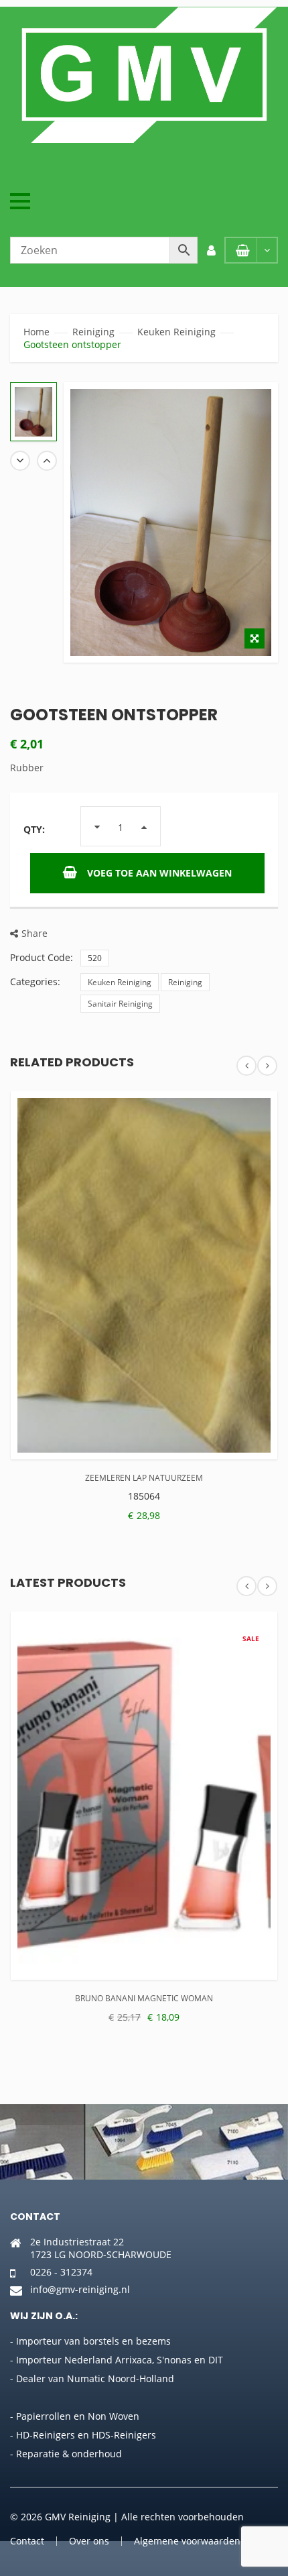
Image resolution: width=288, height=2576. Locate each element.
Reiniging (93, 332)
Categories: (35, 982)
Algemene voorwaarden (187, 2541)
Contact (27, 2541)
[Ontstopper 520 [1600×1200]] (33, 412)
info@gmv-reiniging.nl (80, 2289)
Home (37, 332)
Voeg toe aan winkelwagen (159, 873)
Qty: (34, 829)
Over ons (89, 2541)
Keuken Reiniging (176, 332)
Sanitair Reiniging (120, 1004)
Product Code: (42, 957)
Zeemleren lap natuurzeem (144, 1478)
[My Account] (211, 250)
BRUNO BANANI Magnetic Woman (144, 1998)
